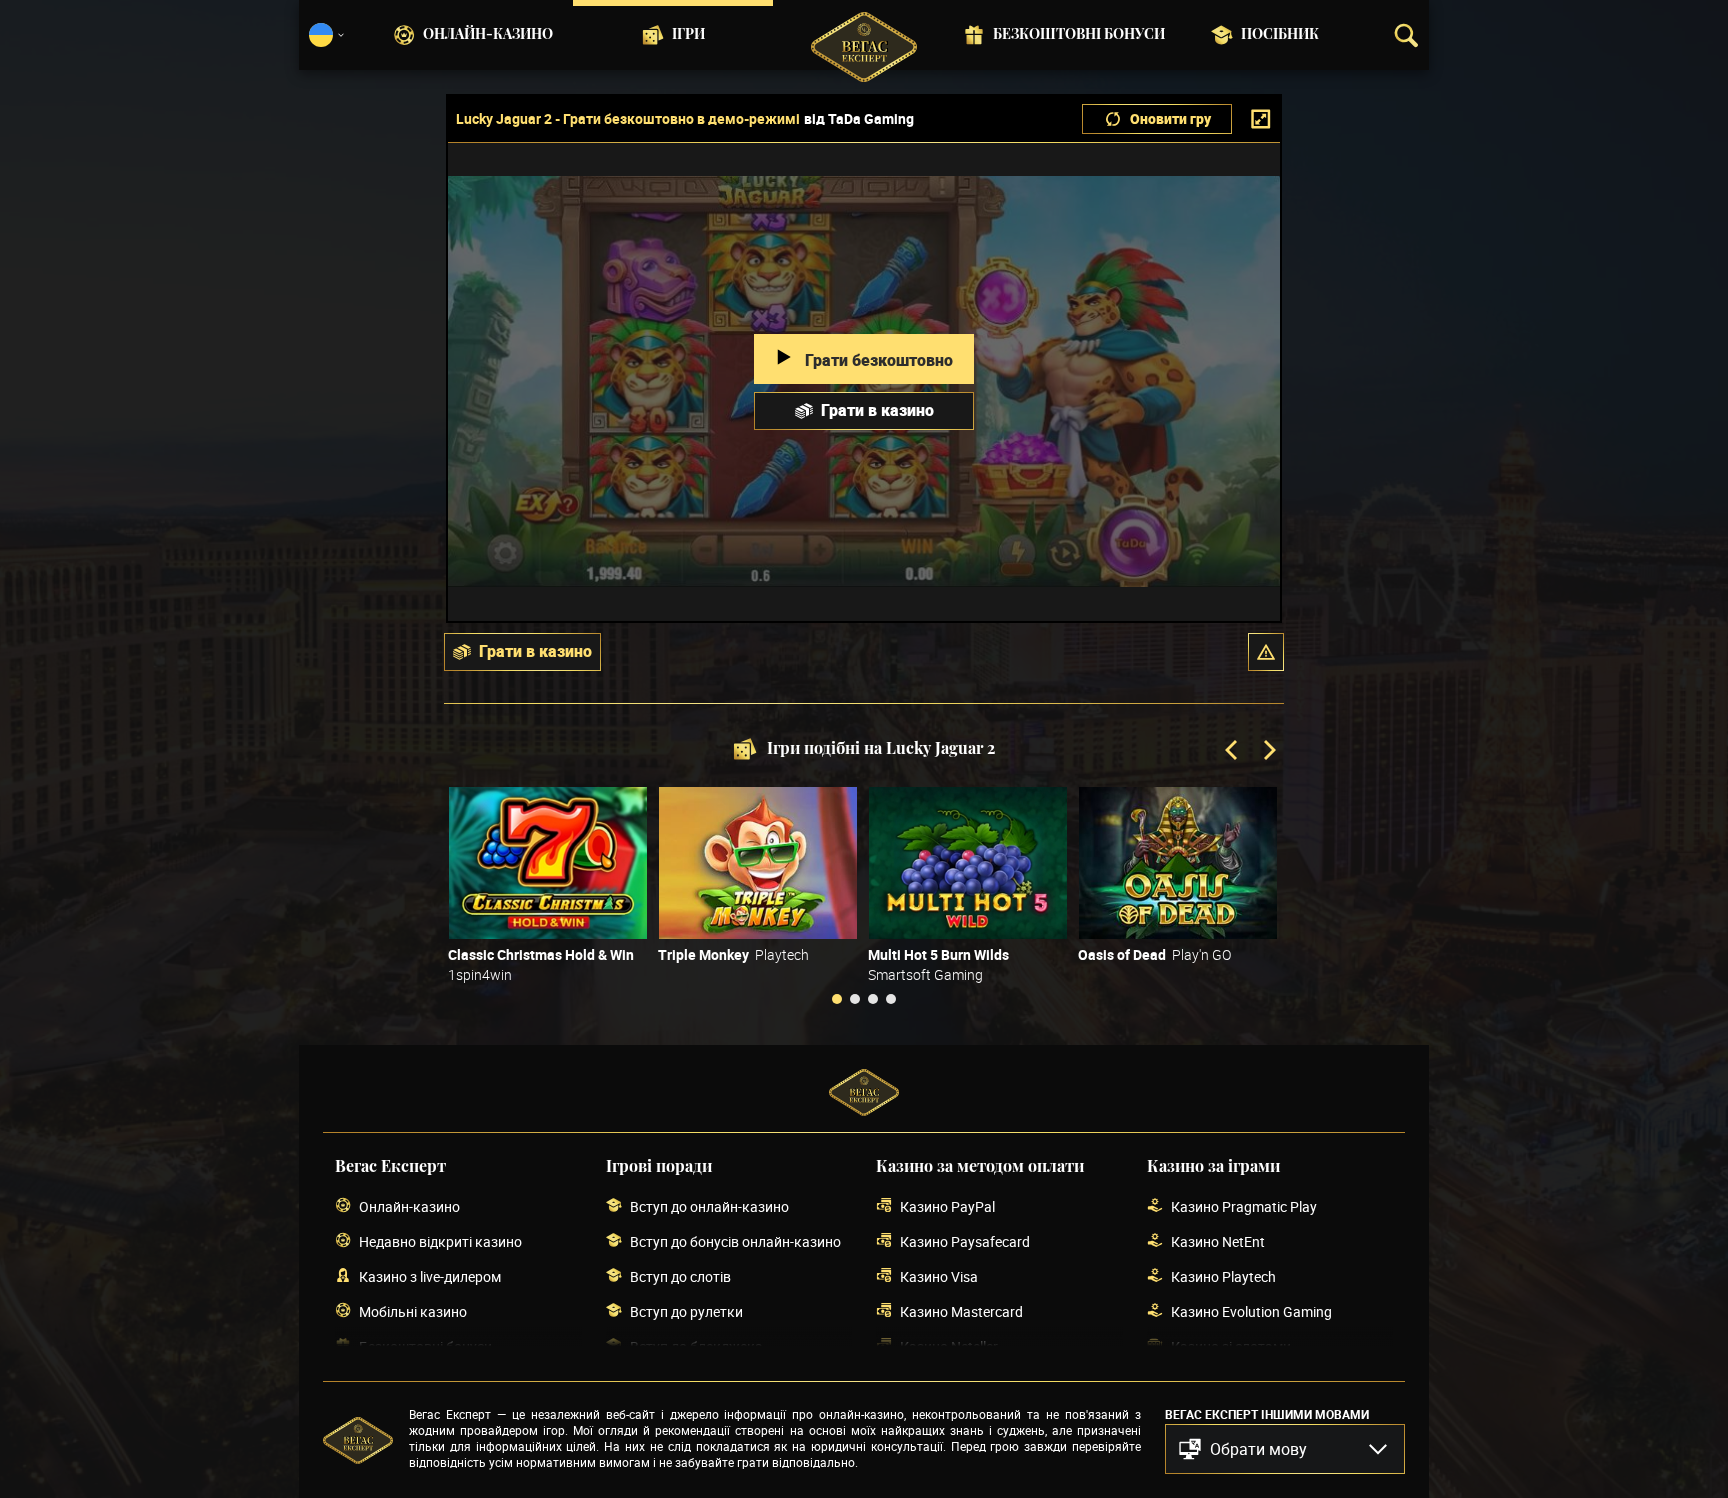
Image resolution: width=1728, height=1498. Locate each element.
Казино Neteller (949, 1346)
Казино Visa (939, 1276)
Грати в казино (877, 410)
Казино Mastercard (961, 1311)
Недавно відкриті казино (440, 1241)
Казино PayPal (947, 1206)
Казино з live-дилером (430, 1276)
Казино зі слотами (1231, 1346)
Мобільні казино (413, 1311)
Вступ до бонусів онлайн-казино (735, 1241)
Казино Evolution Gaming (1251, 1311)
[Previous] (1233, 752)
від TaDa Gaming (859, 119)
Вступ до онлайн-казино (709, 1206)
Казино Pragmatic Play (1244, 1206)
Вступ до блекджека (696, 1346)
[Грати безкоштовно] (548, 863)
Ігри (688, 35)
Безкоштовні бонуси (1079, 35)
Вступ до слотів (680, 1276)
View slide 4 (891, 999)
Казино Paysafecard (965, 1241)
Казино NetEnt (1218, 1241)
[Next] (1268, 752)
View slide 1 (837, 999)
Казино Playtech (1223, 1276)
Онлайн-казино (488, 35)
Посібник (1280, 35)
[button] (1266, 652)
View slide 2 (855, 999)
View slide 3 (873, 999)
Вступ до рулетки (686, 1311)
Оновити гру (1170, 118)
